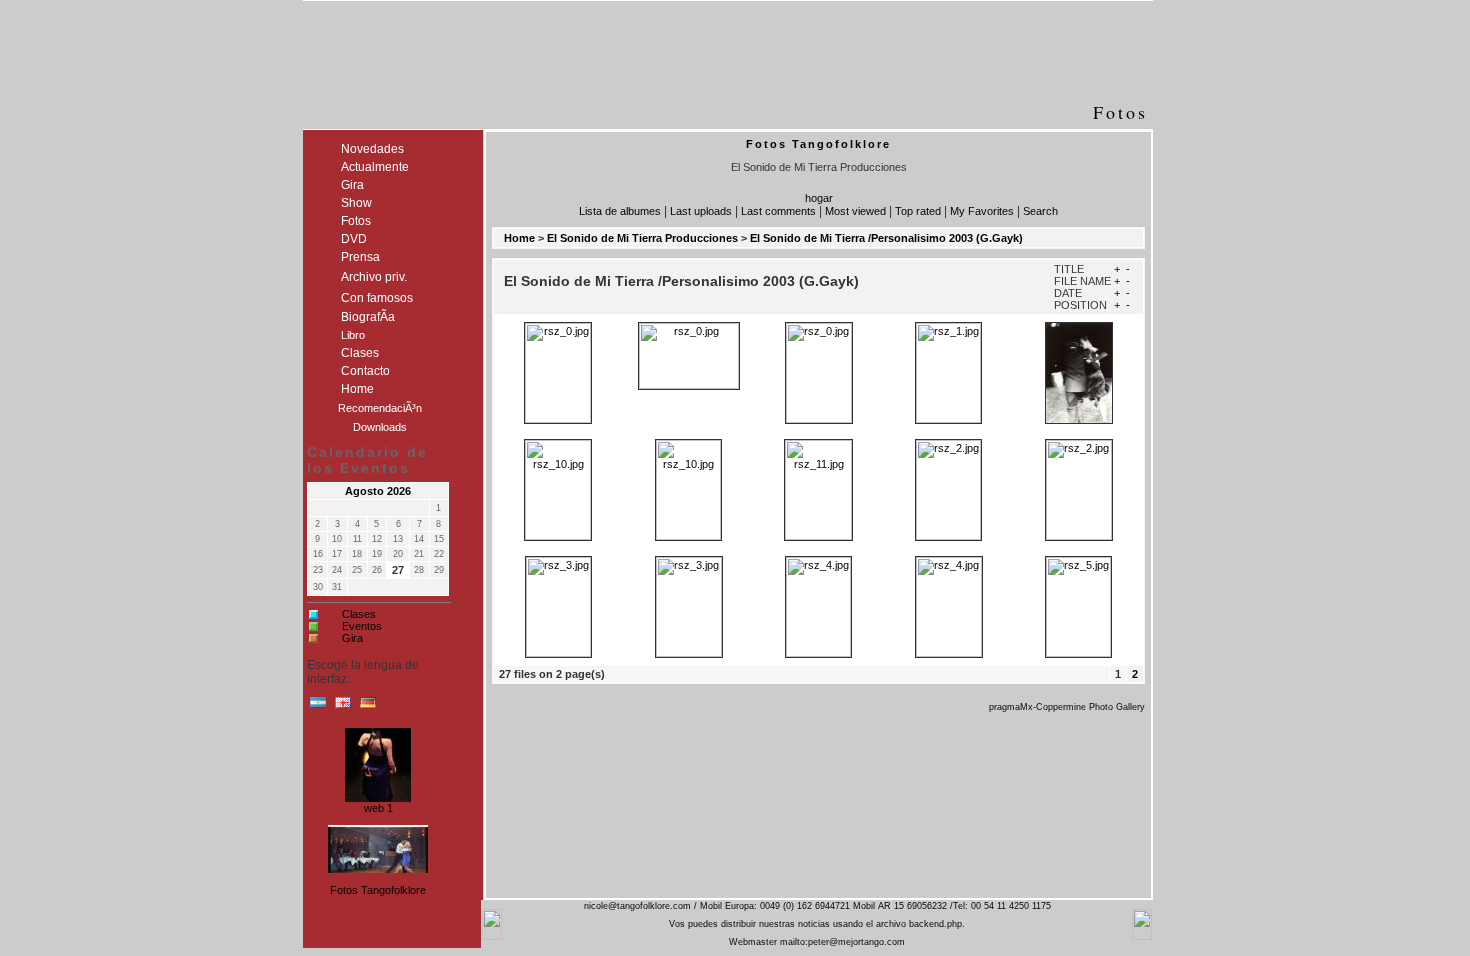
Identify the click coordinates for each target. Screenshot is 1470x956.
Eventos (362, 626)
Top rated (918, 211)
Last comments (778, 211)
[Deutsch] (368, 707)
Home (519, 238)
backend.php (935, 924)
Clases (359, 614)
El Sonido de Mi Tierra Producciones (642, 238)
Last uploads (701, 211)
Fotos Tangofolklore (378, 890)
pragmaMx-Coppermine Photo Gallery (1067, 707)
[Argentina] (318, 707)
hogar (819, 198)
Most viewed (855, 211)
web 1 (378, 806)
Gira (352, 638)
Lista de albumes (620, 211)
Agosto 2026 (378, 491)
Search (1040, 211)
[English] (343, 707)
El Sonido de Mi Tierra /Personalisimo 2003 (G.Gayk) (886, 238)
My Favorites (982, 211)
